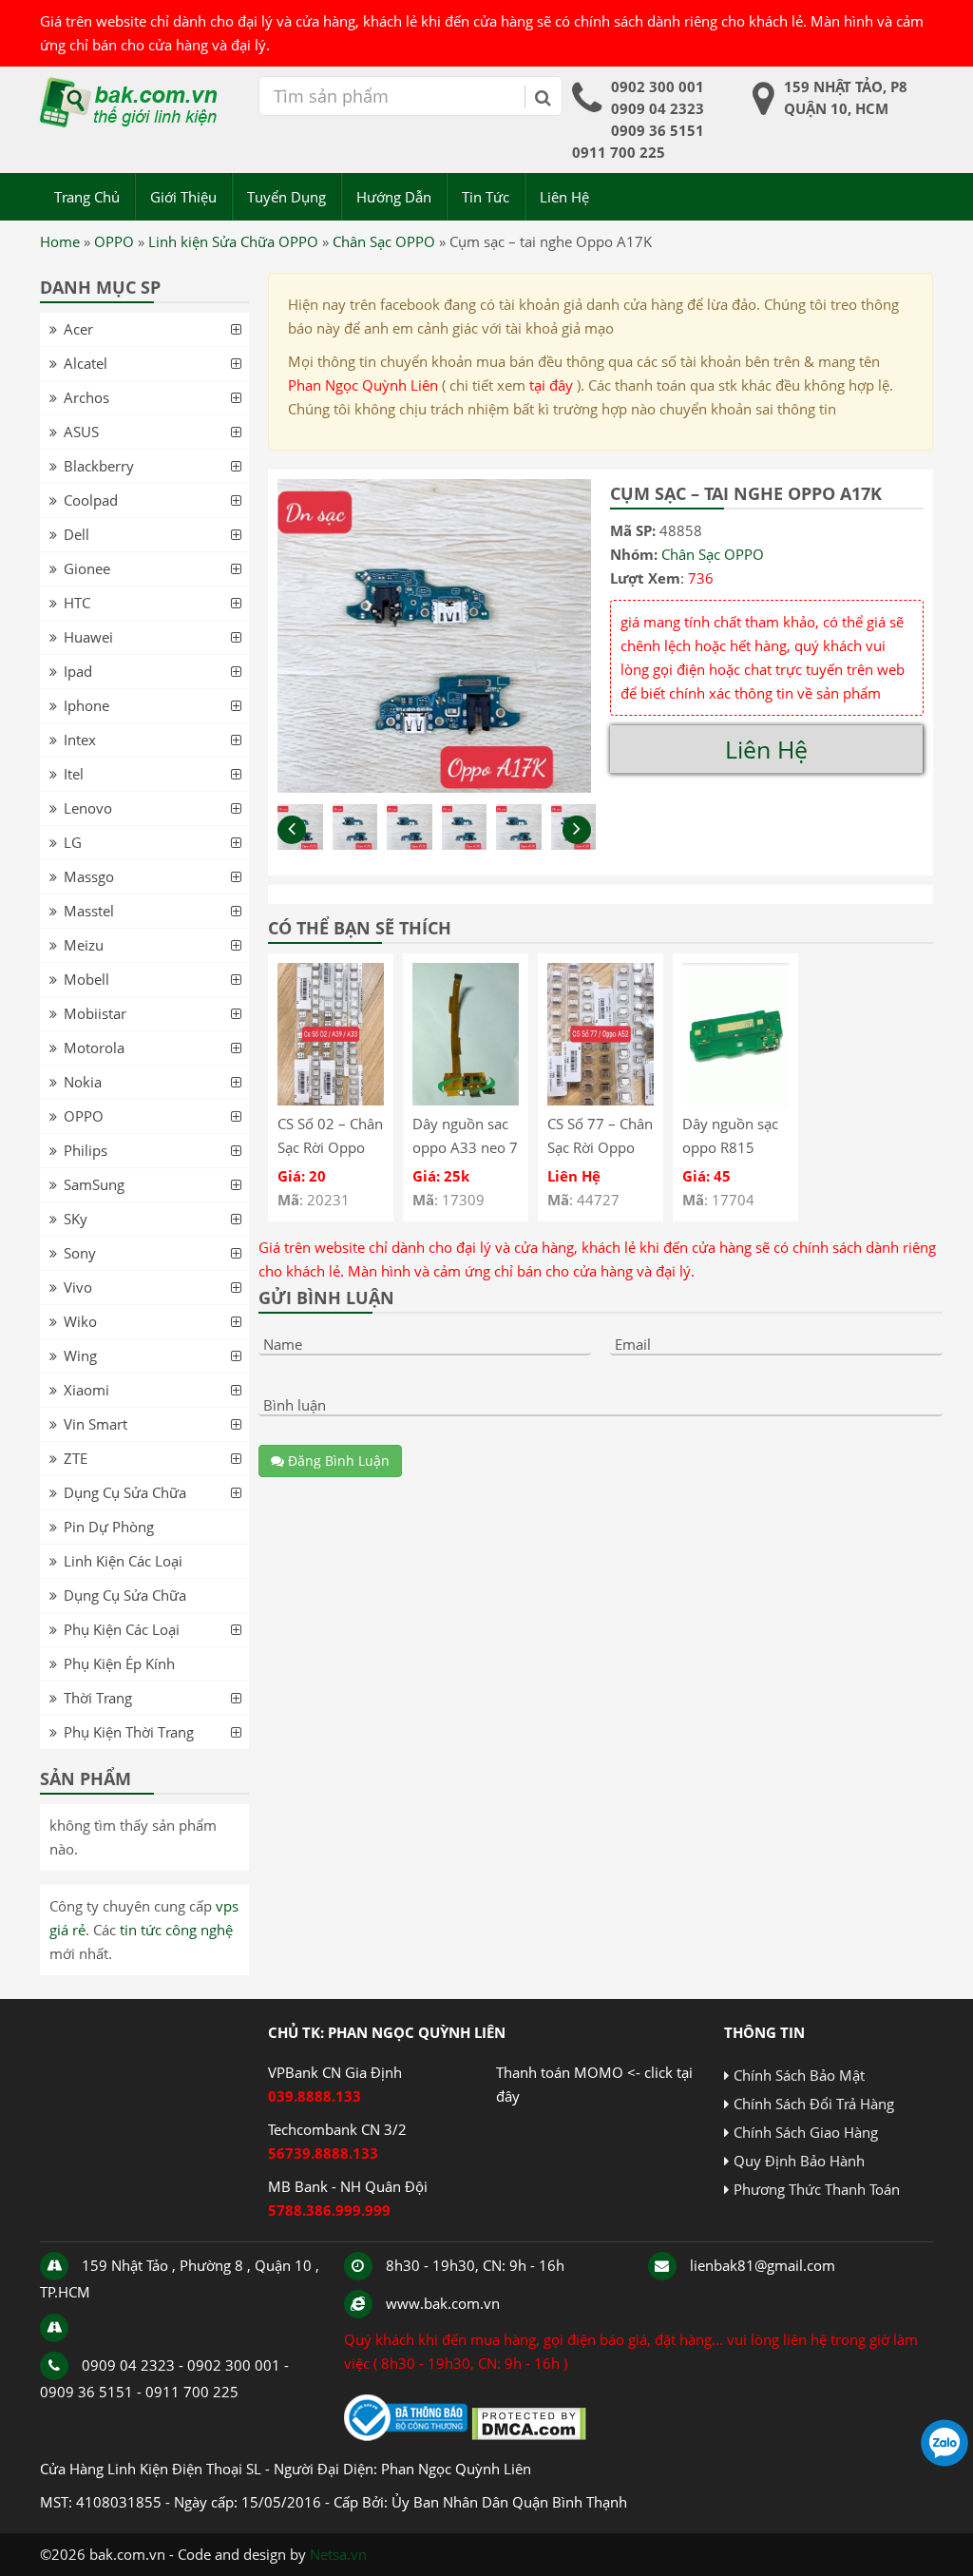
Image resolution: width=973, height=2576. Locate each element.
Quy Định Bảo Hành (799, 2161)
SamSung (94, 1184)
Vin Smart (95, 1424)
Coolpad (91, 500)
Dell (76, 534)
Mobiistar (95, 1013)
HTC (77, 603)
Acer (78, 329)
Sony (80, 1253)
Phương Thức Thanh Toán (817, 2189)
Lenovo (88, 808)
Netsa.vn (338, 2554)
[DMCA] (529, 2435)
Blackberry (99, 466)
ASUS (81, 432)
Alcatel (86, 363)
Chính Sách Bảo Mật (799, 2075)
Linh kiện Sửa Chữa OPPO (233, 241)
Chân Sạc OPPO (384, 241)
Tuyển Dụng (286, 197)
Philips (86, 1150)
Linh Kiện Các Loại (123, 1561)
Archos (86, 397)
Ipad (78, 671)
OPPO (114, 241)
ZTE (76, 1458)
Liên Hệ (564, 197)
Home (60, 241)
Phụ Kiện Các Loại (122, 1629)
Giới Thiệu (183, 197)
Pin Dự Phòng (109, 1527)
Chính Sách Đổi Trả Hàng (814, 2104)
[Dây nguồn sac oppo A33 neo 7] (466, 1100)
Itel (74, 774)
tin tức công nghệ (176, 1930)
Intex (80, 740)
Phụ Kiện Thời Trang (129, 1732)
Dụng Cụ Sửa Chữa (125, 1492)
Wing (80, 1355)
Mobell (86, 979)
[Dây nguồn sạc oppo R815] (735, 1100)
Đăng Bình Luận (337, 1461)
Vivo (78, 1287)
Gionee (87, 568)
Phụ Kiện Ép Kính (119, 1663)
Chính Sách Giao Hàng (806, 2132)
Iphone (86, 705)
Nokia (83, 1082)
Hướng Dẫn (394, 197)
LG (73, 842)
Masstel (89, 911)
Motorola (94, 1048)
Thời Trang (98, 1698)
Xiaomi (86, 1390)
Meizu (84, 945)
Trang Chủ (87, 197)
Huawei (88, 637)
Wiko (80, 1321)
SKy (76, 1219)
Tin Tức (486, 197)
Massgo (89, 876)
